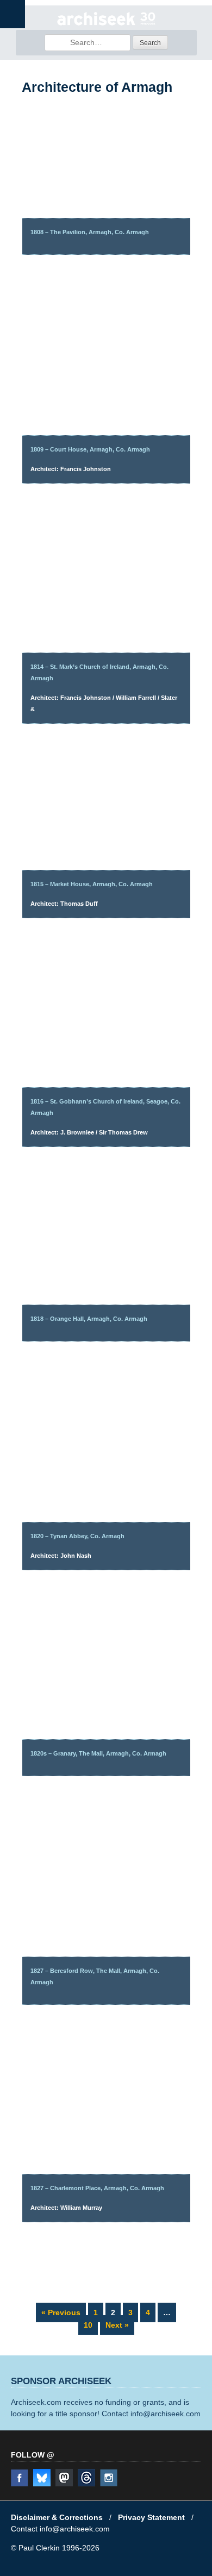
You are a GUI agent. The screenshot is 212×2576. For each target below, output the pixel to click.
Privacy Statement (151, 2517)
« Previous (61, 2312)
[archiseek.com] (106, 24)
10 (91, 2324)
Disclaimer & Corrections (57, 2517)
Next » (117, 2325)
